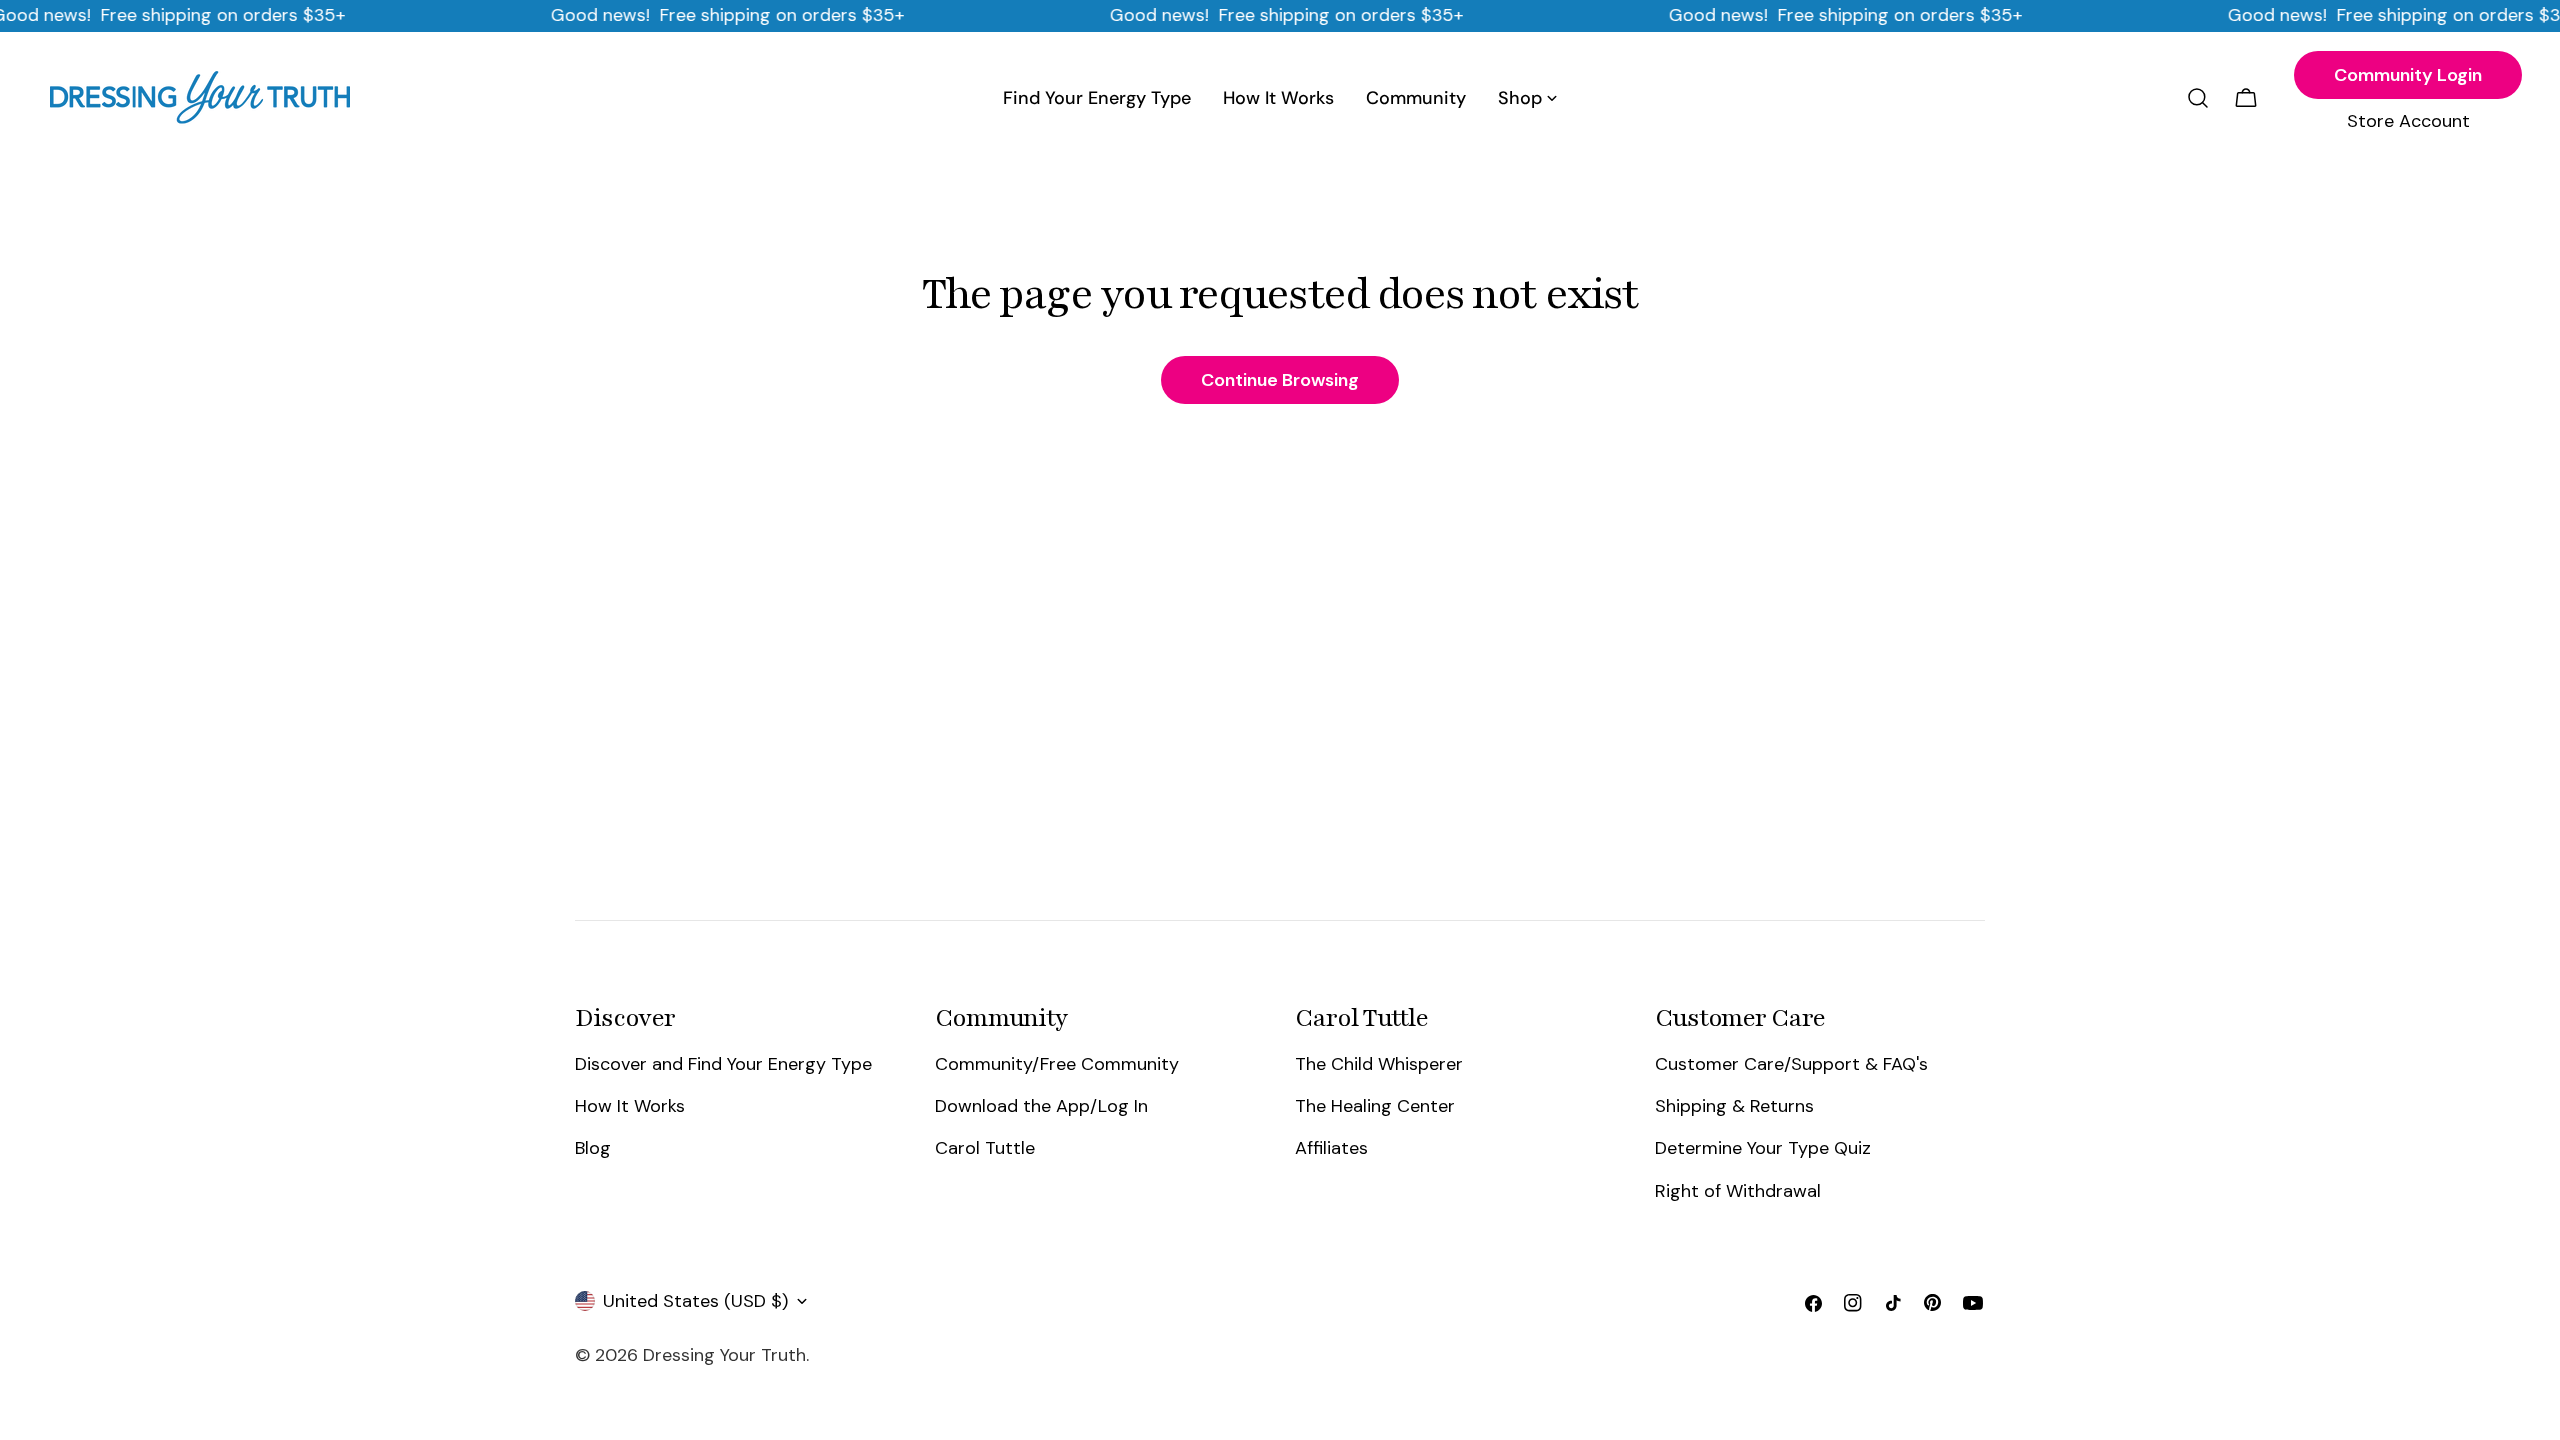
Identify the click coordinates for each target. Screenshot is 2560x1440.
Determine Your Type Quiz (1763, 1148)
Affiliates (1331, 1148)
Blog (593, 1148)
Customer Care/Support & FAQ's (1791, 1064)
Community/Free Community (1057, 1064)
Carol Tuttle (985, 1148)
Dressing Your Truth (724, 1355)
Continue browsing (1280, 380)
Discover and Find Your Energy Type (723, 1064)
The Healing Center (1375, 1106)
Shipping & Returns (1734, 1106)
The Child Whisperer (1379, 1064)
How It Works (630, 1106)
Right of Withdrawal (1738, 1191)
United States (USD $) (695, 1301)
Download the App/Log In (1041, 1106)
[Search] (2198, 98)
